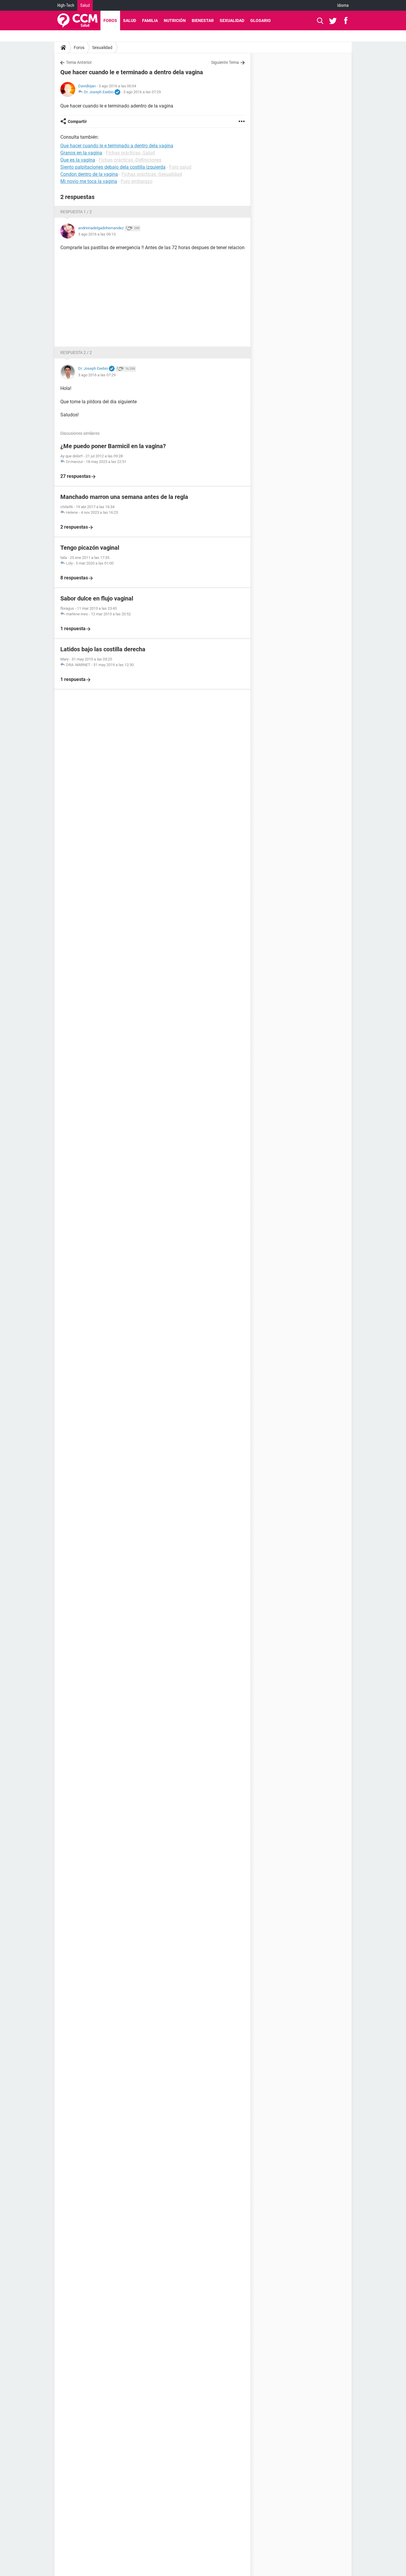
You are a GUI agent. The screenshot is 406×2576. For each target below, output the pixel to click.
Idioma (343, 5)
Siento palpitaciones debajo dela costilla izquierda (113, 167)
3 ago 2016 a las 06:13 (97, 234)
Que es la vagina (78, 160)
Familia (150, 20)
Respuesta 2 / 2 (76, 353)
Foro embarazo (137, 181)
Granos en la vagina (81, 153)
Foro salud (180, 167)
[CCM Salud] (77, 20)
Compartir (77, 121)
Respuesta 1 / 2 (76, 212)
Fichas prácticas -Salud (130, 153)
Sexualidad (232, 20)
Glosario (261, 20)
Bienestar (203, 20)
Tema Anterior (79, 62)
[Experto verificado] (117, 92)
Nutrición (175, 20)
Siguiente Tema (225, 62)
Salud (85, 5)
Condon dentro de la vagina (89, 174)
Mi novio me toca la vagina (89, 181)
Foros (110, 20)
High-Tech (66, 5)
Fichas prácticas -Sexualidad (152, 174)
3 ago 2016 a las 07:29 (142, 92)
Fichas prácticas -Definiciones (130, 160)
